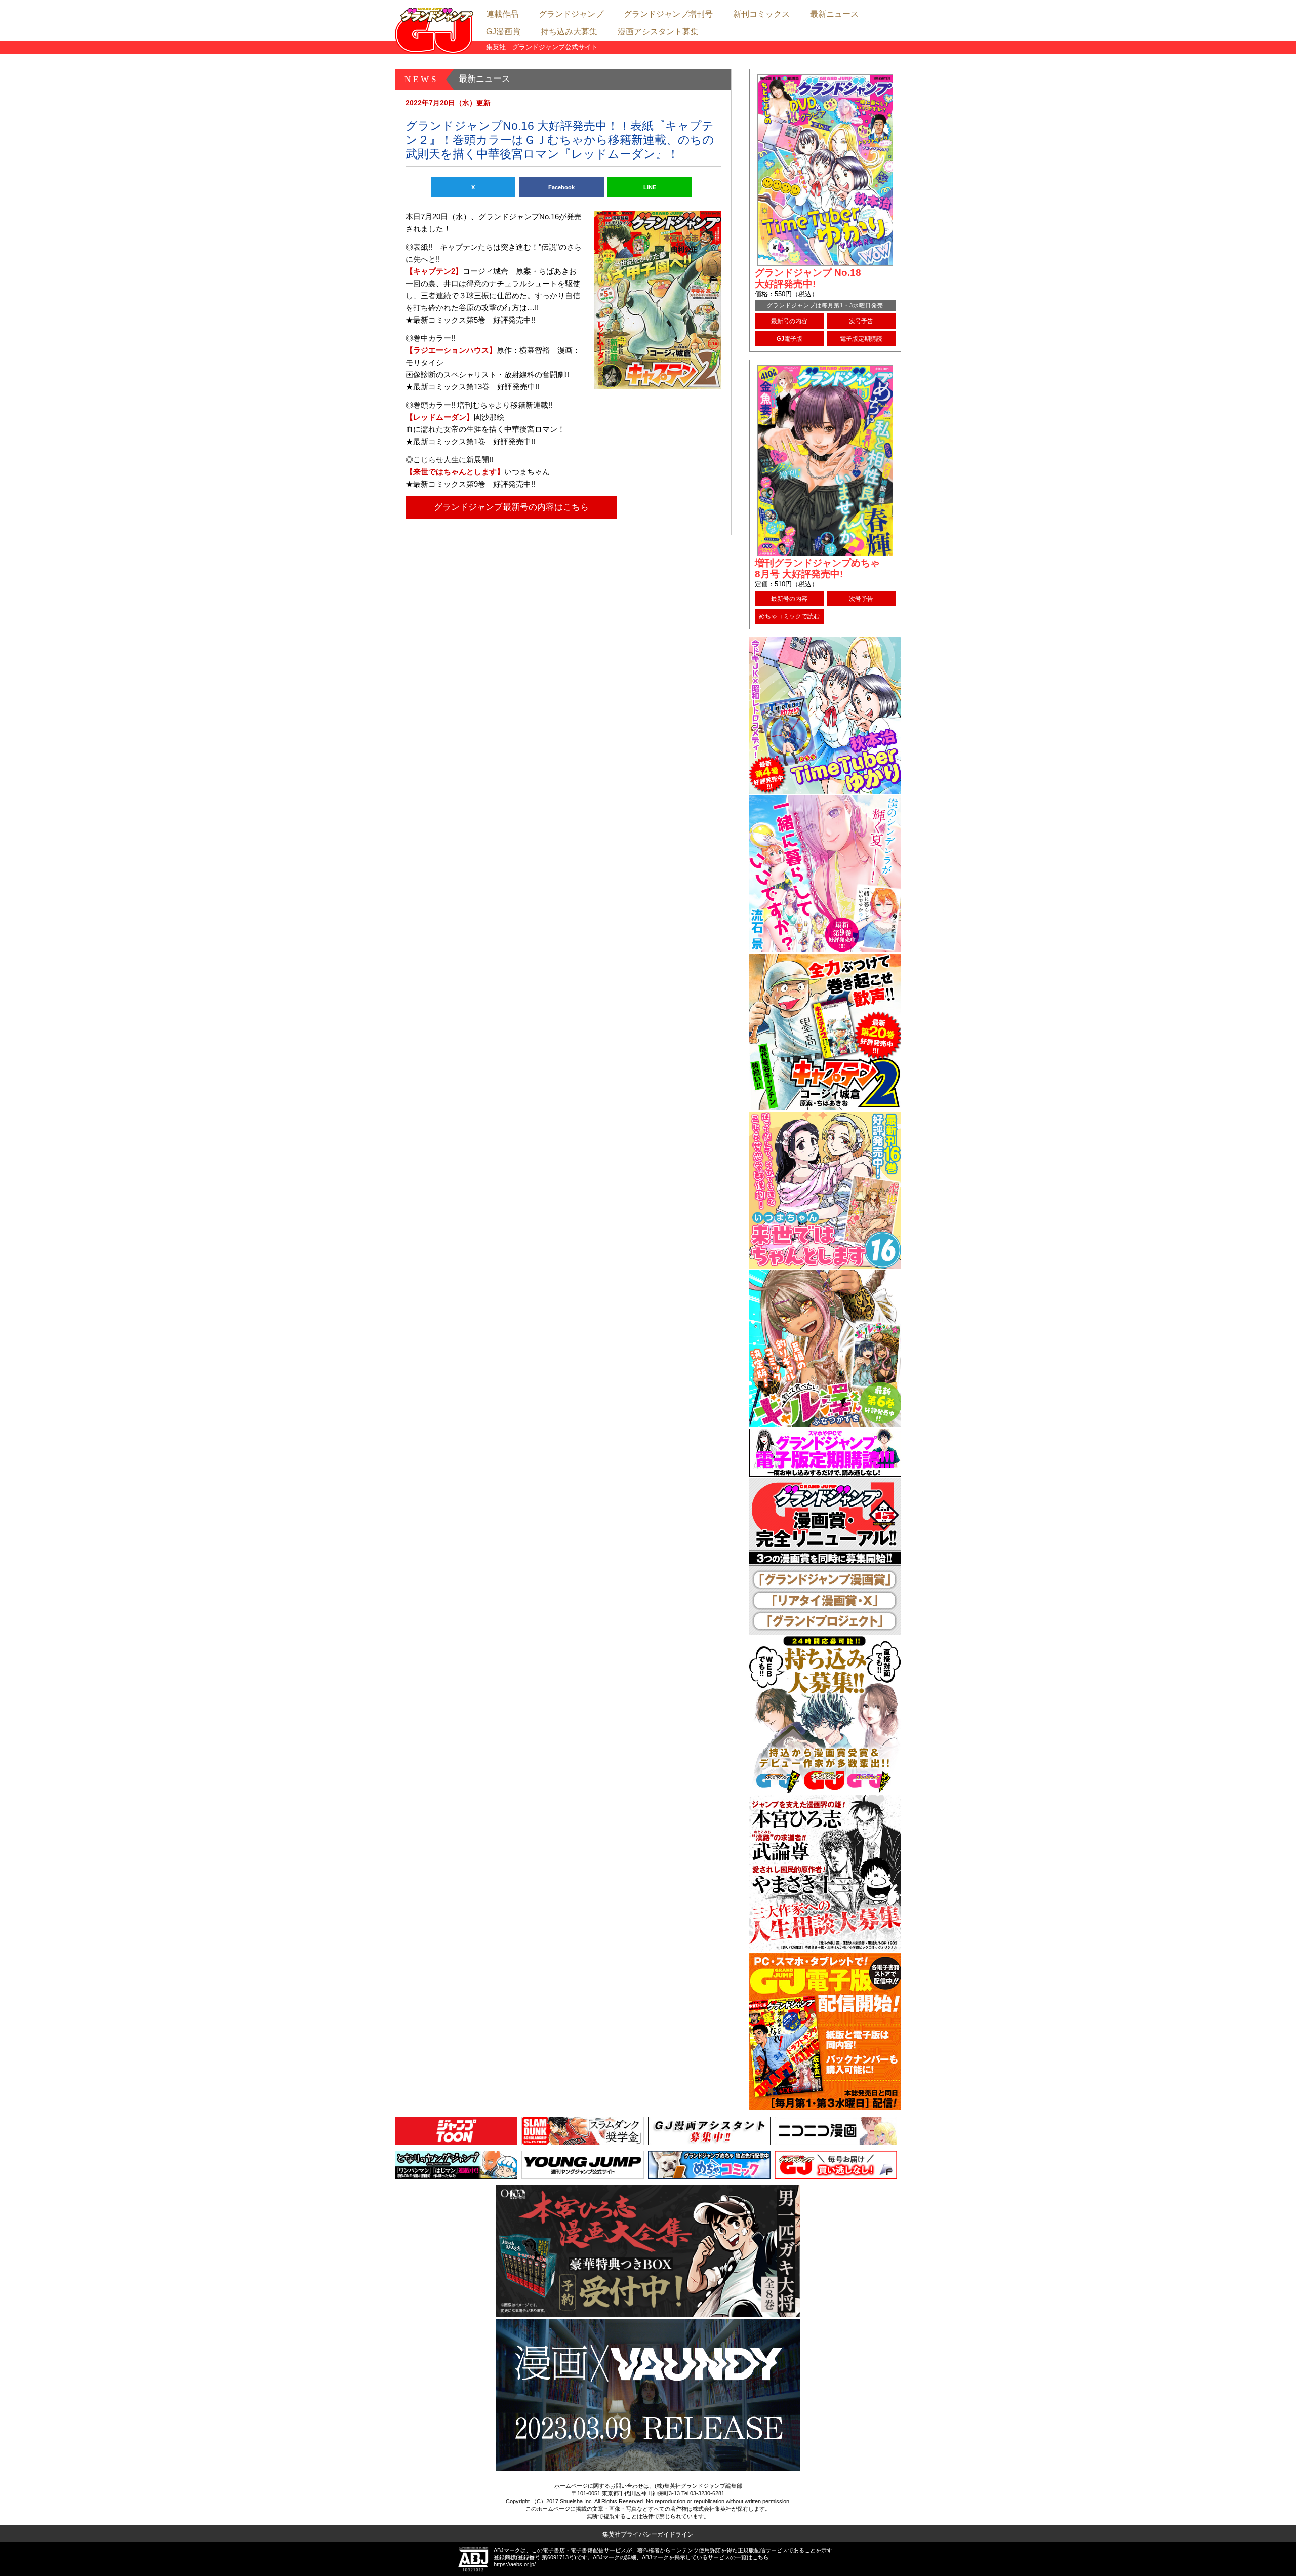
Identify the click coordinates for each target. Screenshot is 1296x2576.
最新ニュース (834, 14)
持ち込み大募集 (569, 32)
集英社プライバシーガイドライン (648, 2534)
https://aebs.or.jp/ (515, 2564)
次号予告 (861, 321)
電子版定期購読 (861, 339)
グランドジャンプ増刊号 (668, 14)
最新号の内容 (789, 321)
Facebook (561, 187)
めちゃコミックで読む (789, 616)
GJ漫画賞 (503, 32)
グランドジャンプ (571, 14)
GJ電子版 (789, 339)
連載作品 (502, 14)
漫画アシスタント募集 (658, 32)
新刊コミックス (761, 14)
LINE (650, 187)
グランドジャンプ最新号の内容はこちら (511, 507)
